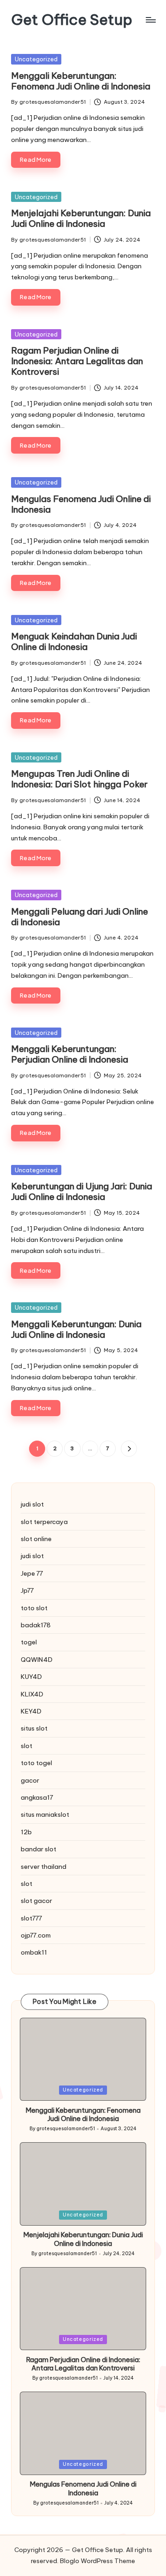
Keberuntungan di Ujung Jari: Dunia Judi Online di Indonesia (82, 1191)
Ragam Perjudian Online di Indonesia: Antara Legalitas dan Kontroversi (77, 361)
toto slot (34, 1608)
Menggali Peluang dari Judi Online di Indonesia (80, 917)
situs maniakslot (45, 1814)
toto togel (36, 1763)
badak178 (36, 1625)
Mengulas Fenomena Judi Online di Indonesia (81, 504)
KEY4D (31, 1711)
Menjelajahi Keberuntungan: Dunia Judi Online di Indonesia (81, 218)
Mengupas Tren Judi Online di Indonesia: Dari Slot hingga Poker (79, 779)
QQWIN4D (37, 1660)
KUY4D (31, 1677)
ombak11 (34, 1952)
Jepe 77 (32, 1573)
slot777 (31, 1918)
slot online (36, 1539)
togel (29, 1642)
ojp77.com (36, 1935)
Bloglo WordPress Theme (98, 2561)
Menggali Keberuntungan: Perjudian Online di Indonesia (70, 1054)
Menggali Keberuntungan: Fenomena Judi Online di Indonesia (81, 81)
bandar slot (39, 1849)
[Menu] (150, 20)
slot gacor (36, 1901)
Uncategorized (36, 59)
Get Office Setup (72, 20)
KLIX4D (32, 1694)
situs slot (34, 1728)
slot (27, 1746)
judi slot (32, 1504)
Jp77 (27, 1590)
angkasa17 (37, 1797)
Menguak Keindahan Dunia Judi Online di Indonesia (74, 641)
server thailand (44, 1867)
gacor (30, 1780)
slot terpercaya (44, 1522)
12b (26, 1832)
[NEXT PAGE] (129, 1449)
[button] (129, 1449)
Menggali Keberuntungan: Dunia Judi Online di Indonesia (76, 1329)
